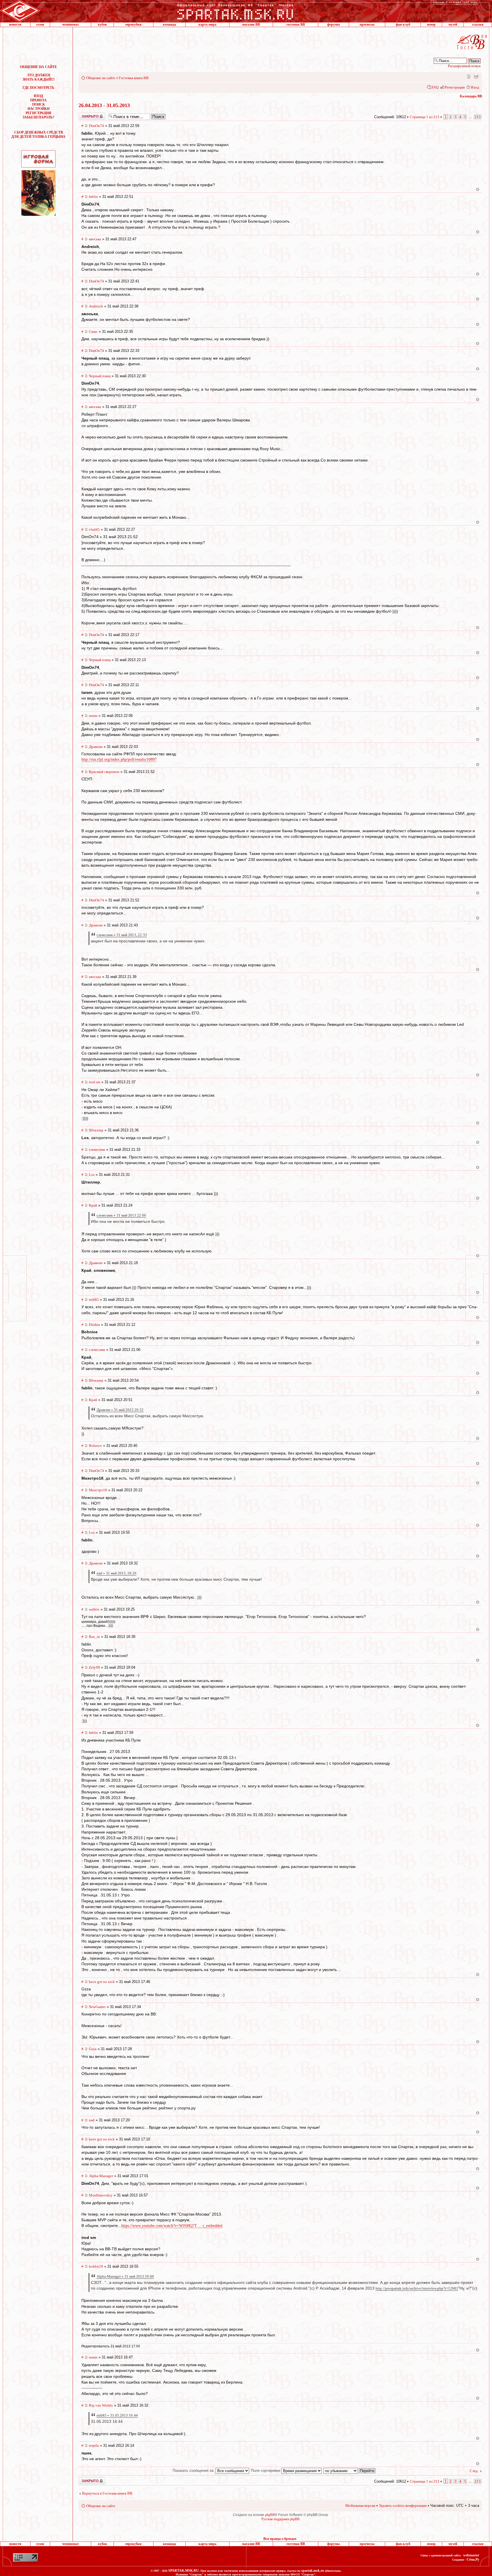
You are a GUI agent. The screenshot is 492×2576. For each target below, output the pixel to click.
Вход (475, 87)
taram (93, 716)
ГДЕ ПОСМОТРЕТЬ (38, 88)
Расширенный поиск (464, 66)
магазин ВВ (251, 24)
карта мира (207, 24)
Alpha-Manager (101, 2176)
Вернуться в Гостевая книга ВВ (107, 2493)
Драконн (96, 747)
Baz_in (94, 1637)
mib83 (94, 1300)
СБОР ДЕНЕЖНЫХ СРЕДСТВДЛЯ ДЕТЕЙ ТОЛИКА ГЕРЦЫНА (38, 135)
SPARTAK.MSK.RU (184, 2571)
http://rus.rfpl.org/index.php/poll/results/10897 (119, 759)
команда (169, 24)
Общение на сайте (101, 78)
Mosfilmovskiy (101, 2195)
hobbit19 (96, 2266)
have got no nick (102, 1982)
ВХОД (38, 96)
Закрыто (85, 115)
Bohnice (95, 1446)
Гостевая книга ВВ (134, 78)
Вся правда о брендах (280, 2539)
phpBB (270, 2515)
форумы (333, 24)
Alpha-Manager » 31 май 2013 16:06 (125, 2276)
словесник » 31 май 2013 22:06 (121, 1215)
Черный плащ (100, 376)
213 (478, 117)
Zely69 (94, 1667)
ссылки (478, 24)
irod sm (95, 1082)
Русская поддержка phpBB (280, 2519)
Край (93, 1205)
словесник (97, 1149)
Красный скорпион (104, 772)
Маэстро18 (98, 1490)
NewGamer (97, 2007)
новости (15, 24)
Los (92, 1175)
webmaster (471, 2555)
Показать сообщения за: (194, 2471)
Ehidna (94, 1325)
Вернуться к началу (478, 189)
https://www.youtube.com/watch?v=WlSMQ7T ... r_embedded (172, 2226)
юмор (431, 24)
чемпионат (70, 24)
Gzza (93, 2049)
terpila (94, 2445)
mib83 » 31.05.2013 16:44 (117, 2415)
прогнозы (367, 24)
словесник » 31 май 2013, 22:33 (122, 935)
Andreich (96, 306)
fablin (93, 197)
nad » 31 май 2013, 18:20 (116, 1573)
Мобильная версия (468, 76)
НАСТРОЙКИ (39, 109)
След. (474, 2471)
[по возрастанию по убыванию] (350, 2471)
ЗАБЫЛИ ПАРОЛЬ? (38, 117)
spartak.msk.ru (313, 2571)
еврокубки (133, 24)
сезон (40, 24)
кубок (102, 24)
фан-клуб (403, 24)
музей (453, 24)
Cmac (93, 332)
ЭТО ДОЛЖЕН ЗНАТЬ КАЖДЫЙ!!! (39, 77)
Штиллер (96, 1130)
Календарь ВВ (471, 96)
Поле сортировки (266, 2471)
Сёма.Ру (473, 2559)
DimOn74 (96, 126)
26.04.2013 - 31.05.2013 (104, 105)
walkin (94, 1609)
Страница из (425, 117)
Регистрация (455, 87)
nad (92, 2120)
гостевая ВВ (296, 24)
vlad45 (94, 529)
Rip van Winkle (101, 2405)
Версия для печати (476, 76)
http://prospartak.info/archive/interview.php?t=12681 (417, 2288)
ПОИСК (39, 104)
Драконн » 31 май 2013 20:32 (120, 1410)
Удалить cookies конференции (403, 2506)
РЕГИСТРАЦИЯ (38, 113)
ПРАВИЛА (38, 100)
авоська (95, 239)
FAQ (435, 87)
